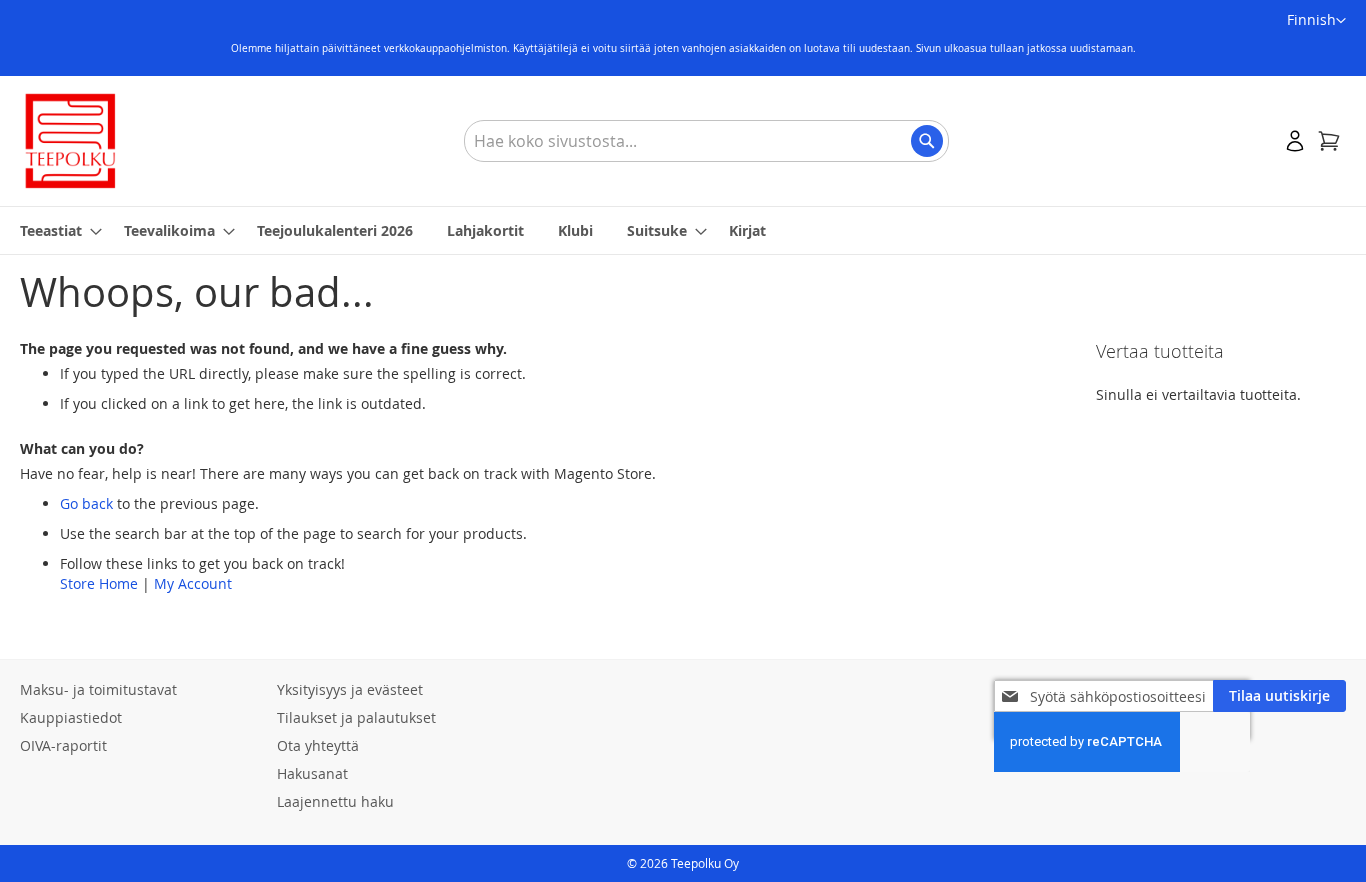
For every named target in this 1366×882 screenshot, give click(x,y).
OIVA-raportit (63, 745)
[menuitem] (55, 230)
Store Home (99, 583)
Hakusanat (312, 773)
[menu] (683, 230)
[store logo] (70, 141)
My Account (193, 583)
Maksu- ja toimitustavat (98, 689)
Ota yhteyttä (318, 745)
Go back (86, 503)
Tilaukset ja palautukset (356, 717)
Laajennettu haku (335, 801)
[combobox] (706, 141)
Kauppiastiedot (71, 717)
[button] (1316, 21)
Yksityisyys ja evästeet (350, 689)
